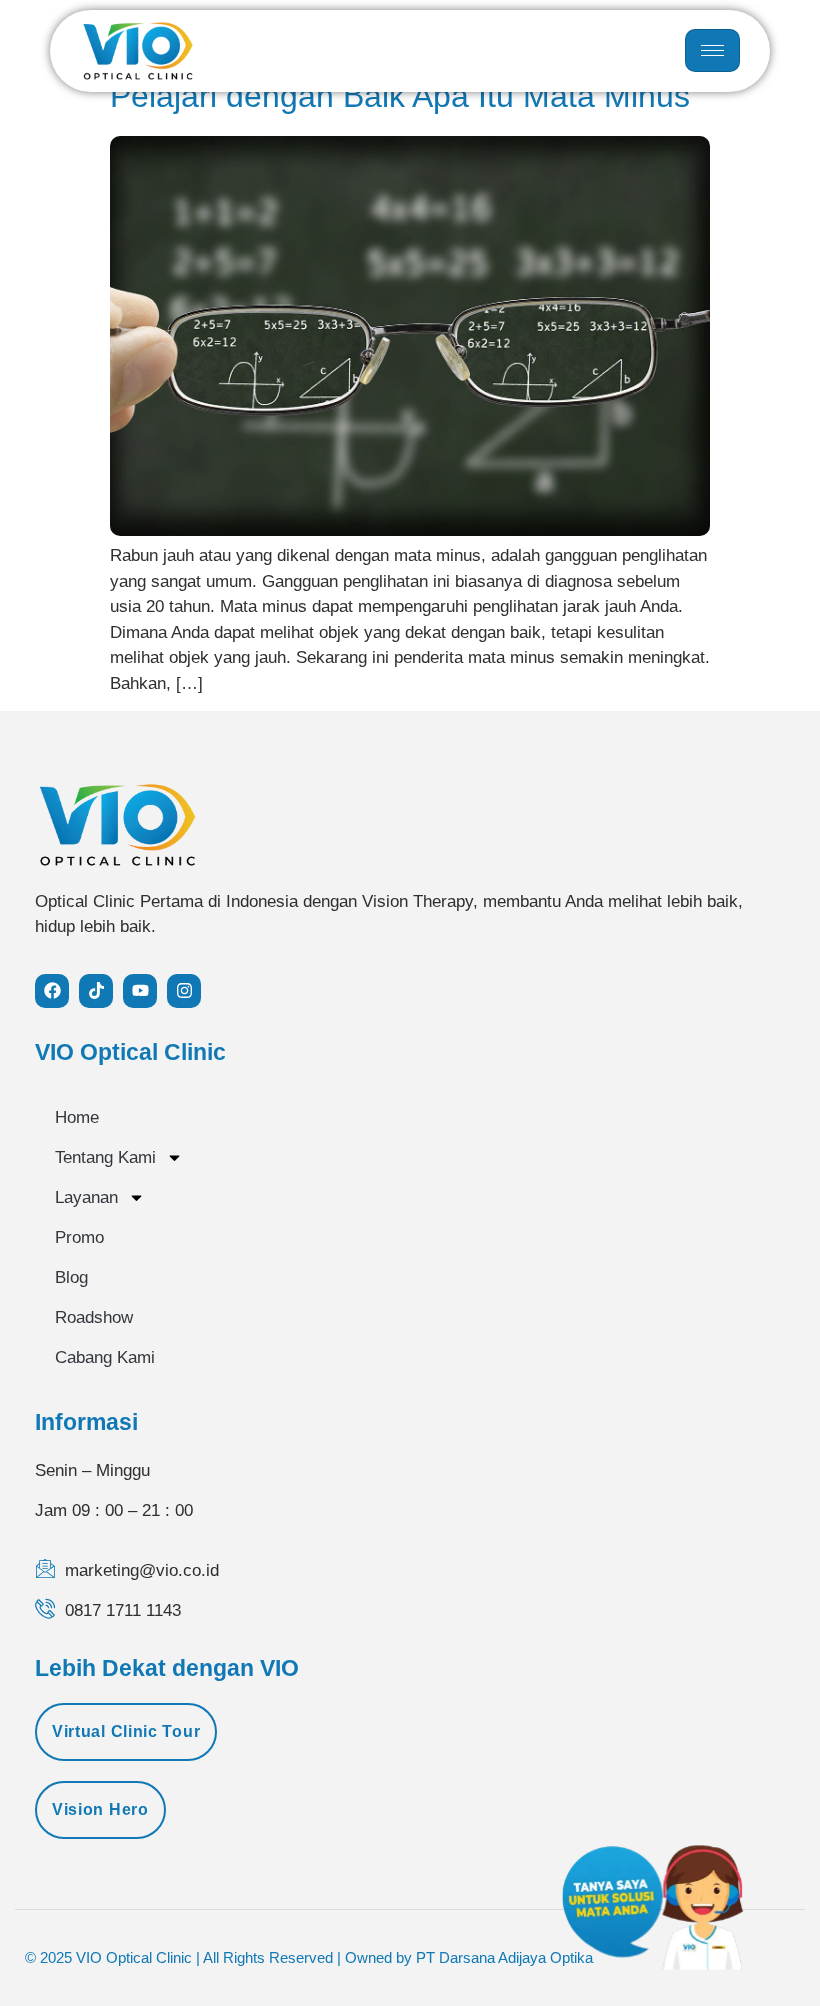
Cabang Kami (105, 1357)
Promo (79, 1237)
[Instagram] (184, 991)
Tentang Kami (105, 1157)
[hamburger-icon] (712, 50)
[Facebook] (52, 991)
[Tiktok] (96, 991)
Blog (71, 1277)
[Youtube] (140, 991)
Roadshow (94, 1317)
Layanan (86, 1197)
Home (77, 1117)
